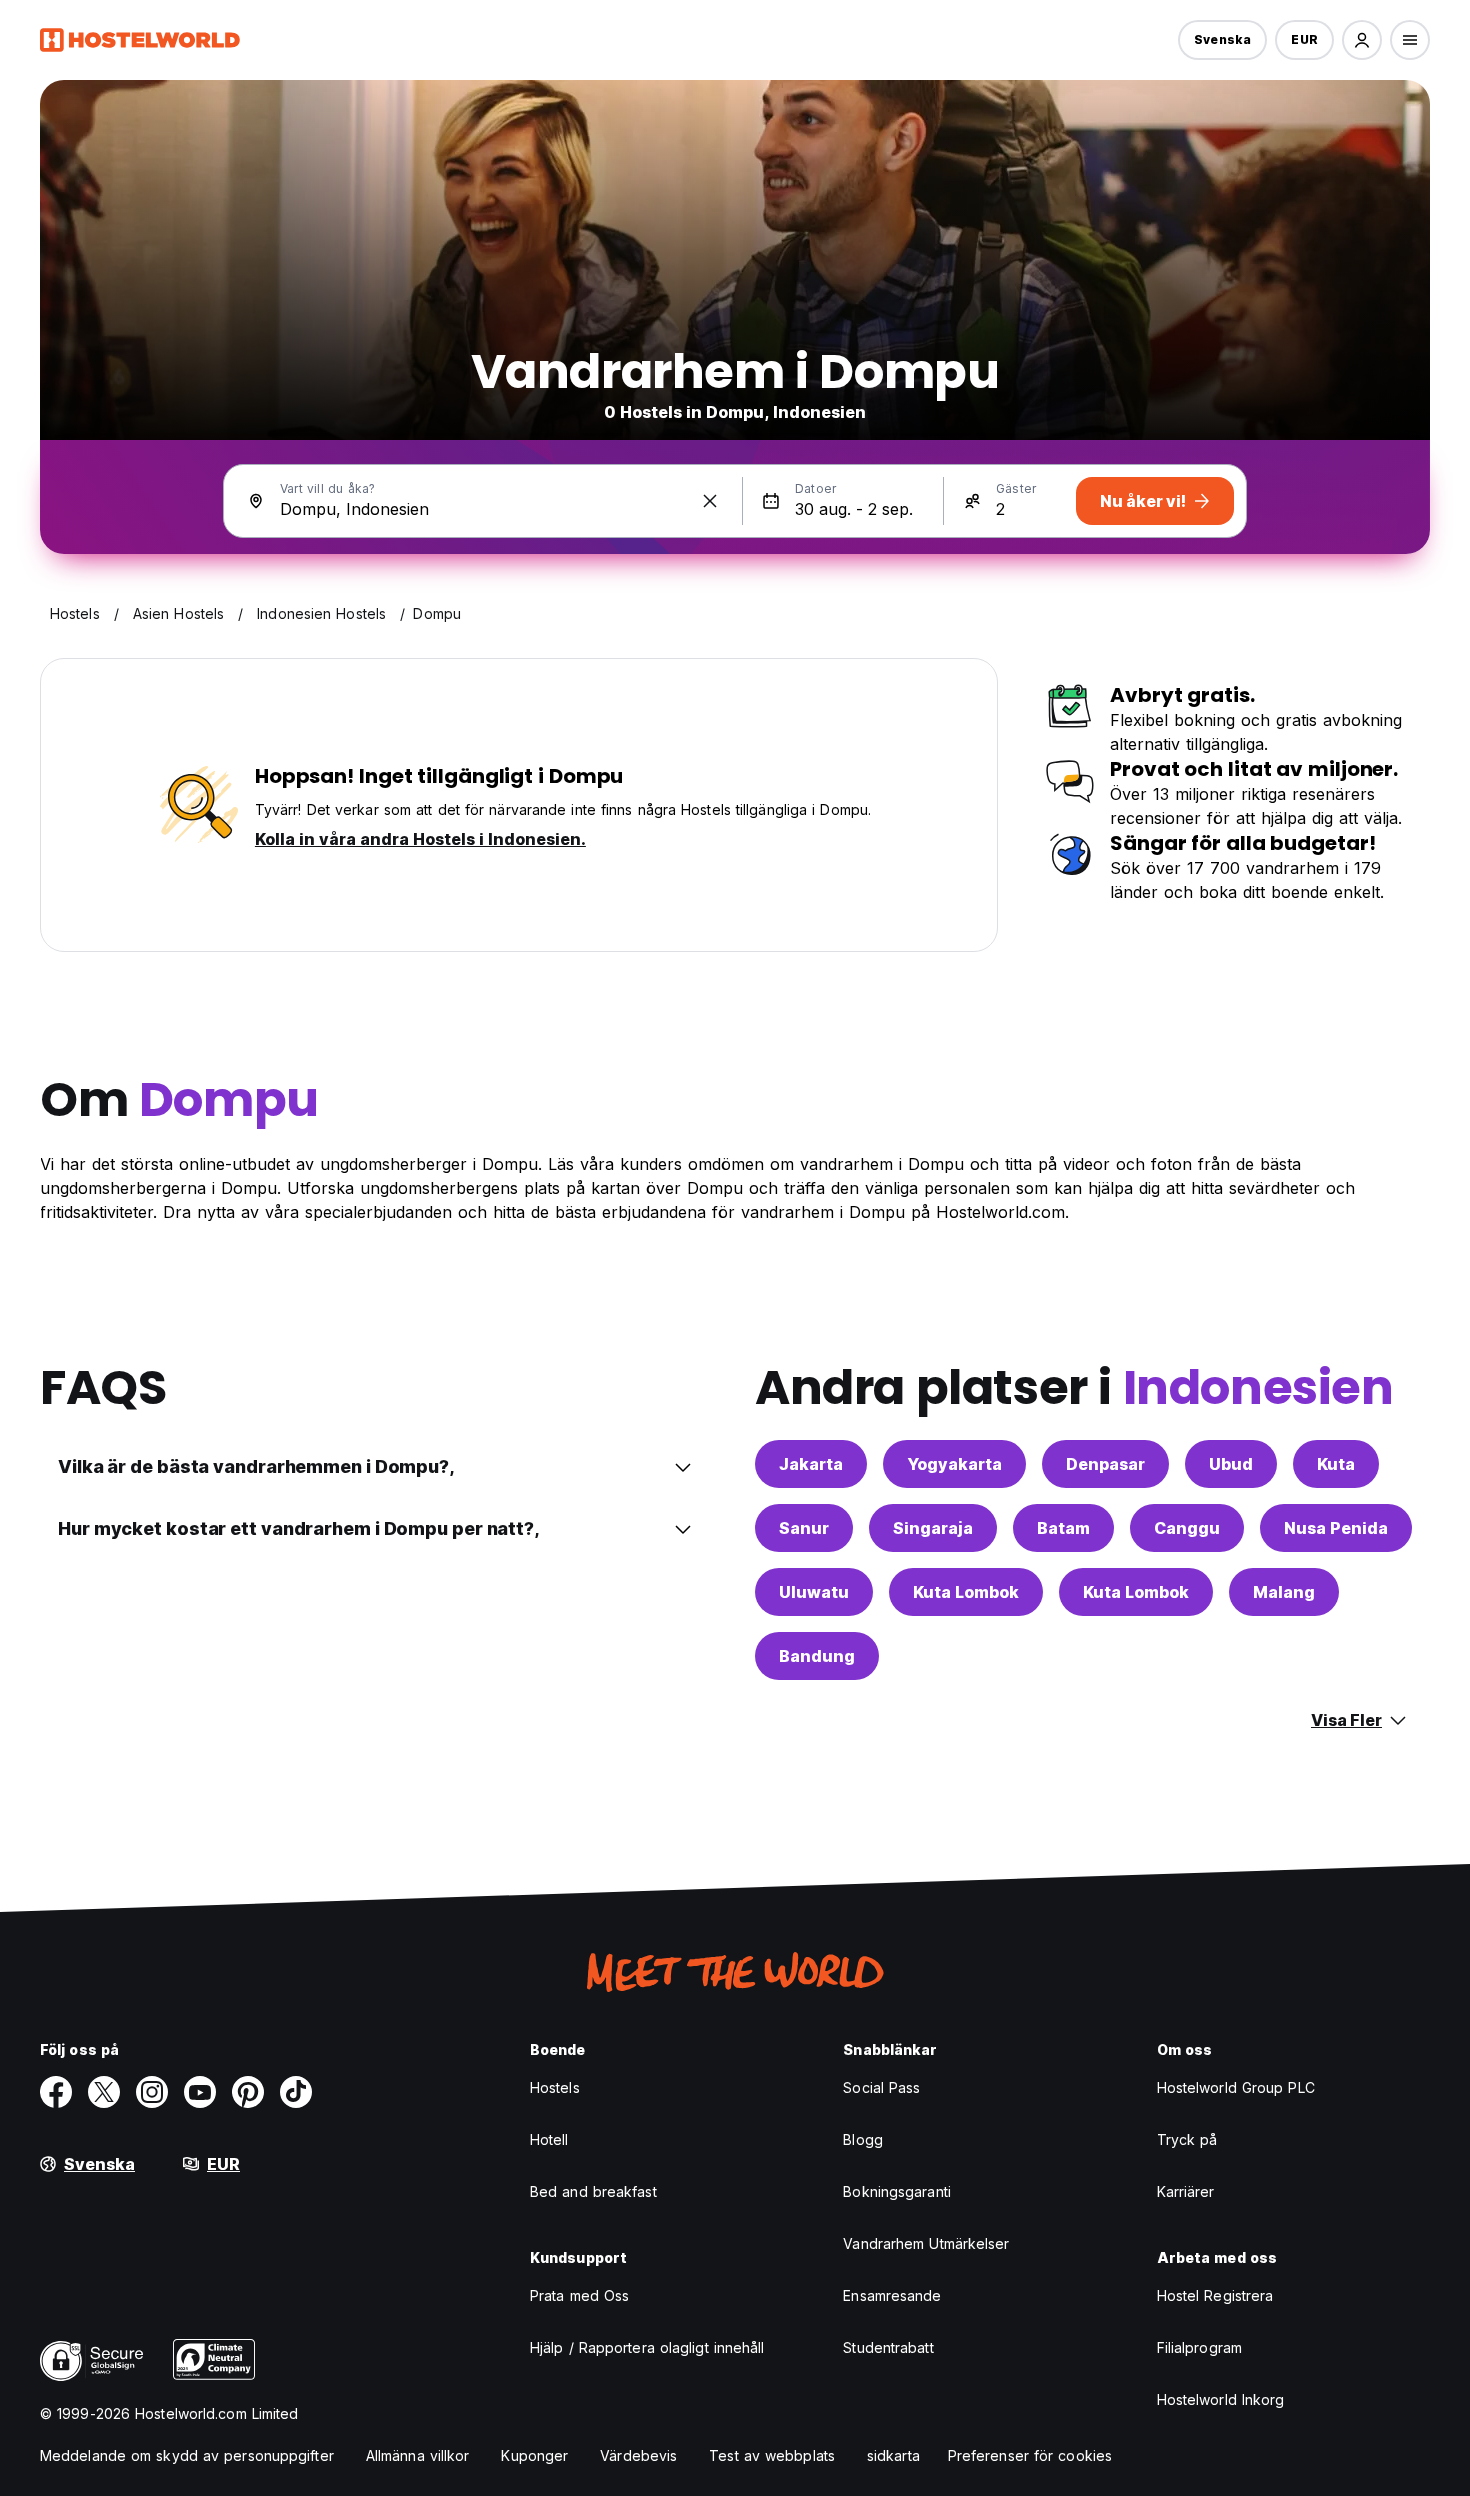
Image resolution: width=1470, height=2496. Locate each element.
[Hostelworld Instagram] (152, 2092)
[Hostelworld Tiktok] (296, 2092)
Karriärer (1186, 2191)
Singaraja (933, 1528)
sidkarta (893, 2455)
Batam (1063, 1528)
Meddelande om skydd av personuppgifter (187, 2455)
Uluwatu (814, 1592)
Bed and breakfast (593, 2191)
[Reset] (710, 501)
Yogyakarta (954, 1464)
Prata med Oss (579, 2295)
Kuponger (534, 2455)
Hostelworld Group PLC (1236, 2087)
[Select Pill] (1362, 40)
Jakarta (811, 1464)
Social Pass (881, 2087)
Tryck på (1187, 2139)
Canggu (1187, 1528)
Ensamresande (892, 2295)
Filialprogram (1199, 2347)
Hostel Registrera (1215, 2295)
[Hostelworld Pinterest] (248, 2092)
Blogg (863, 2139)
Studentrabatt (888, 2347)
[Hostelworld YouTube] (200, 2092)
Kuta (1336, 1464)
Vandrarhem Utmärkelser (926, 2243)
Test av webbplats (772, 2455)
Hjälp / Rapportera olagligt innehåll (647, 2347)
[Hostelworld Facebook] (56, 2092)
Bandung (817, 1656)
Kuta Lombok (966, 1592)
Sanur (804, 1528)
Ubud (1231, 1464)
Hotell (549, 2139)
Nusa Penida (1336, 1528)
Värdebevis (638, 2455)
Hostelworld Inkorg (1221, 2399)
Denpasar (1105, 1464)
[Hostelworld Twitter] (104, 2092)
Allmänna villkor (418, 2455)
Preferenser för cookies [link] (1030, 2455)
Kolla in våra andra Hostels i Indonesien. (420, 839)
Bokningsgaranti (897, 2191)
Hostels (555, 2087)
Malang (1284, 1592)
